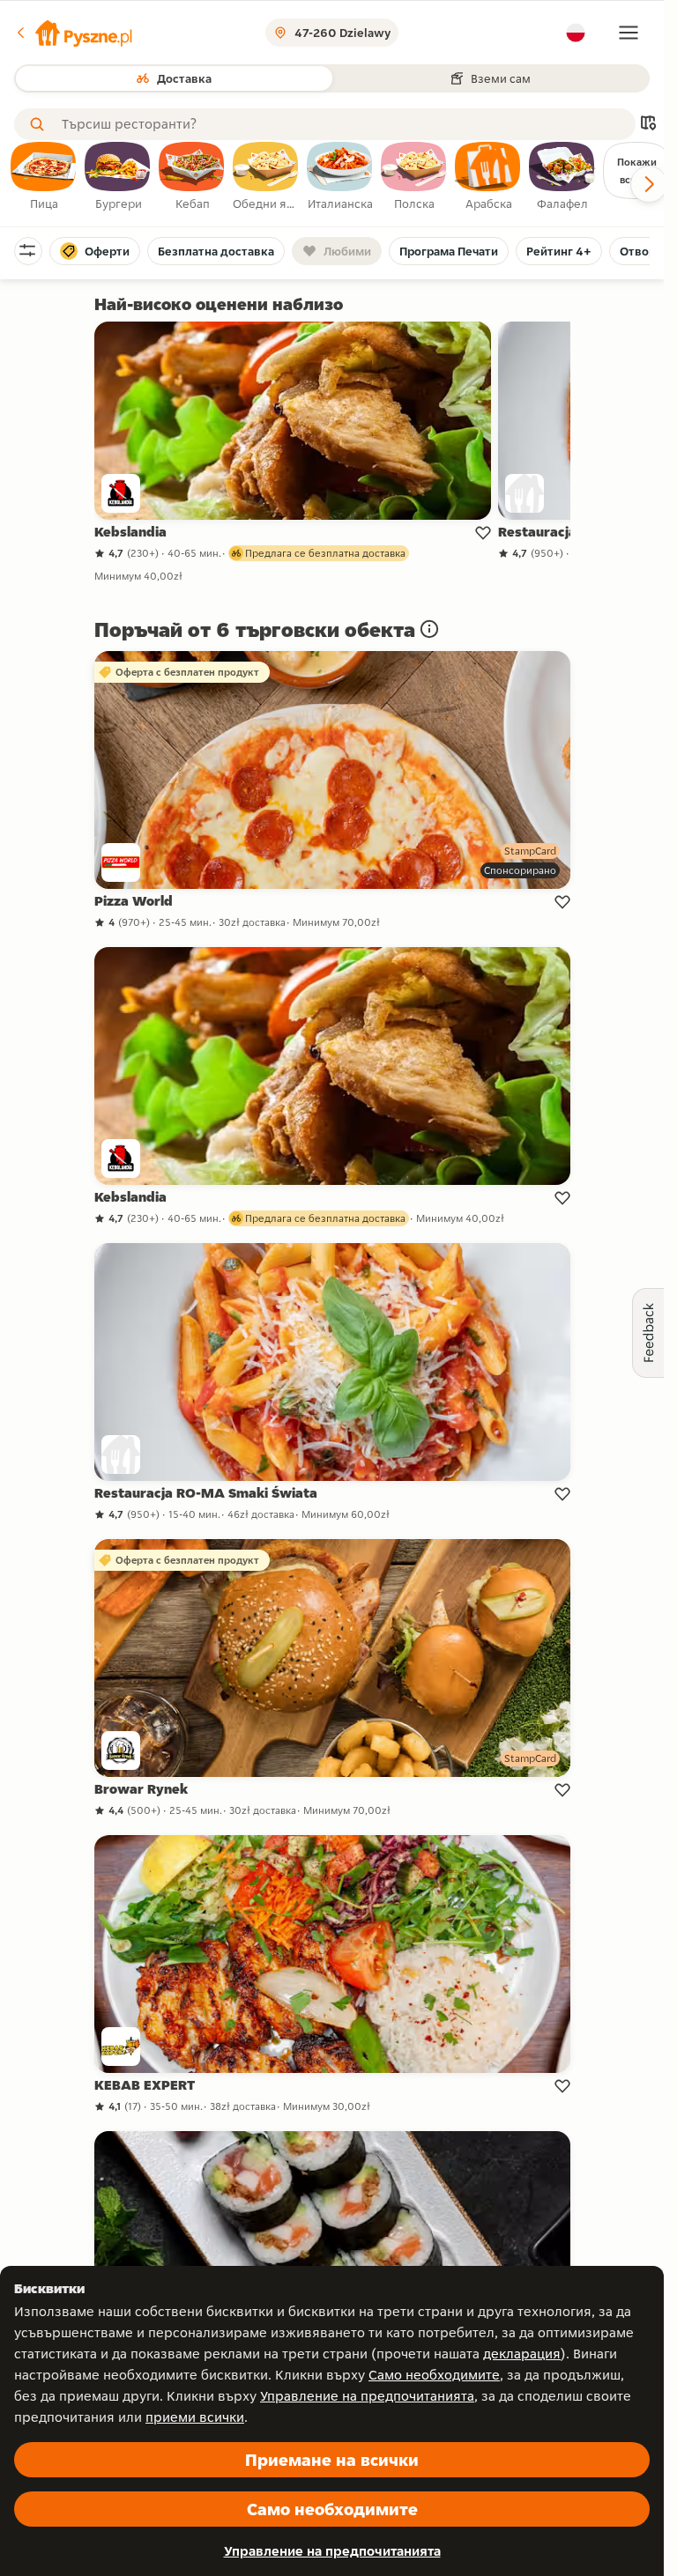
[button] (73, 33)
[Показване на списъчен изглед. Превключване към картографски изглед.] (648, 125)
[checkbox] (44, 177)
